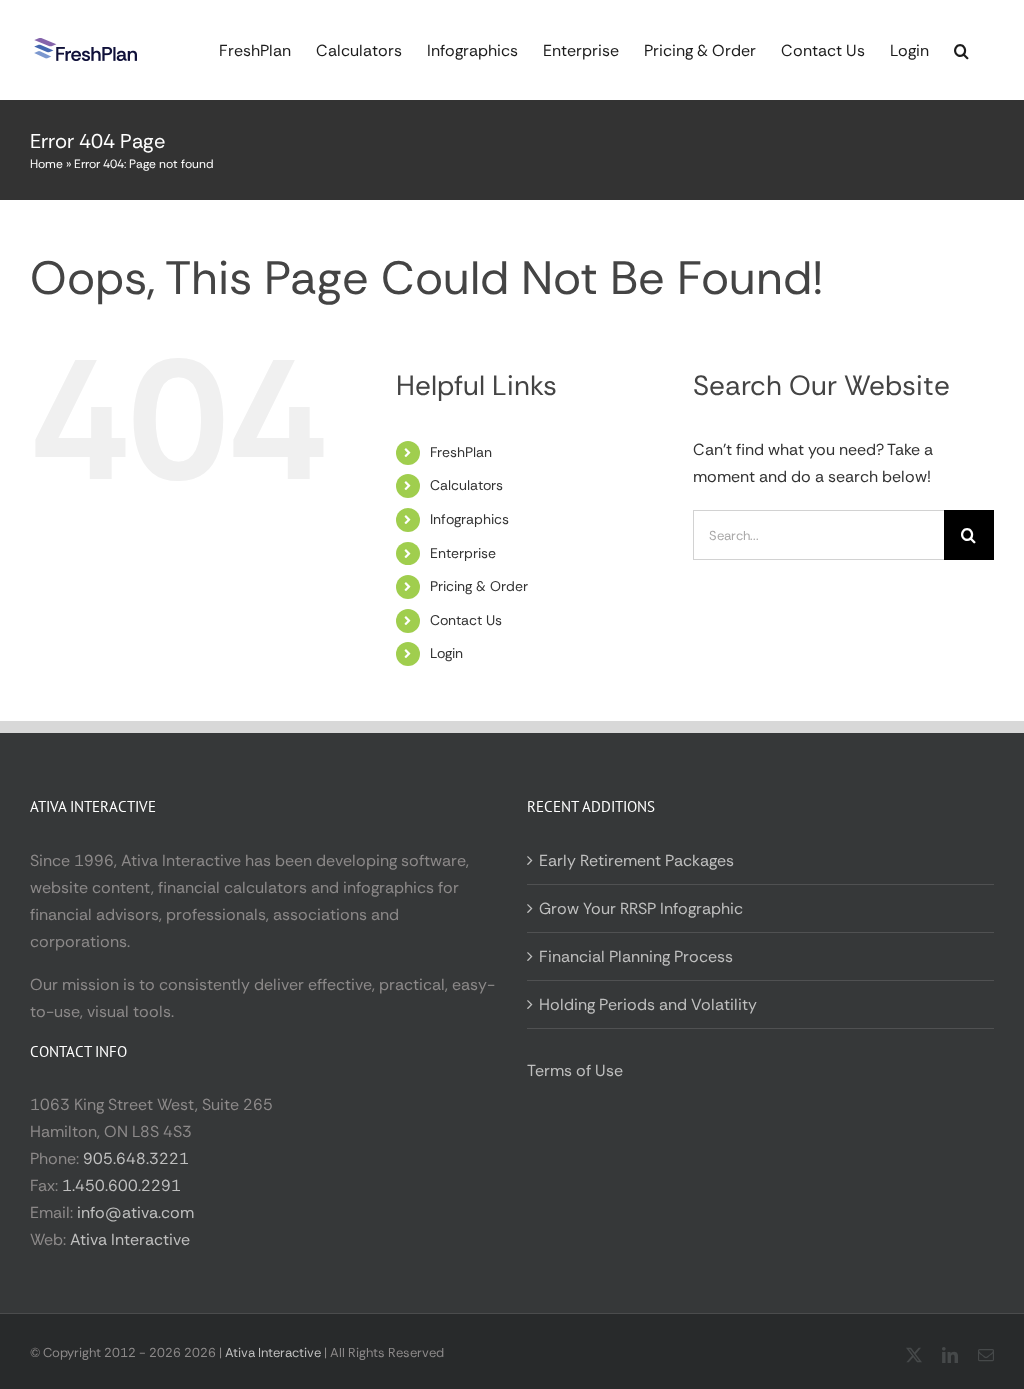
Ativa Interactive (130, 1239)
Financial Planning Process (636, 956)
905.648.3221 (136, 1158)
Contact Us (466, 620)
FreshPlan (461, 452)
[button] (961, 49)
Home (46, 164)
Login (446, 653)
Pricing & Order (479, 586)
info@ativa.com (135, 1212)
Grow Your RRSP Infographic (641, 908)
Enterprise (463, 553)
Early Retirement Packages (636, 860)
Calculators (466, 485)
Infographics (469, 519)
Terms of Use (575, 1070)
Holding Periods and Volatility (648, 1004)
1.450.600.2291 (121, 1185)
